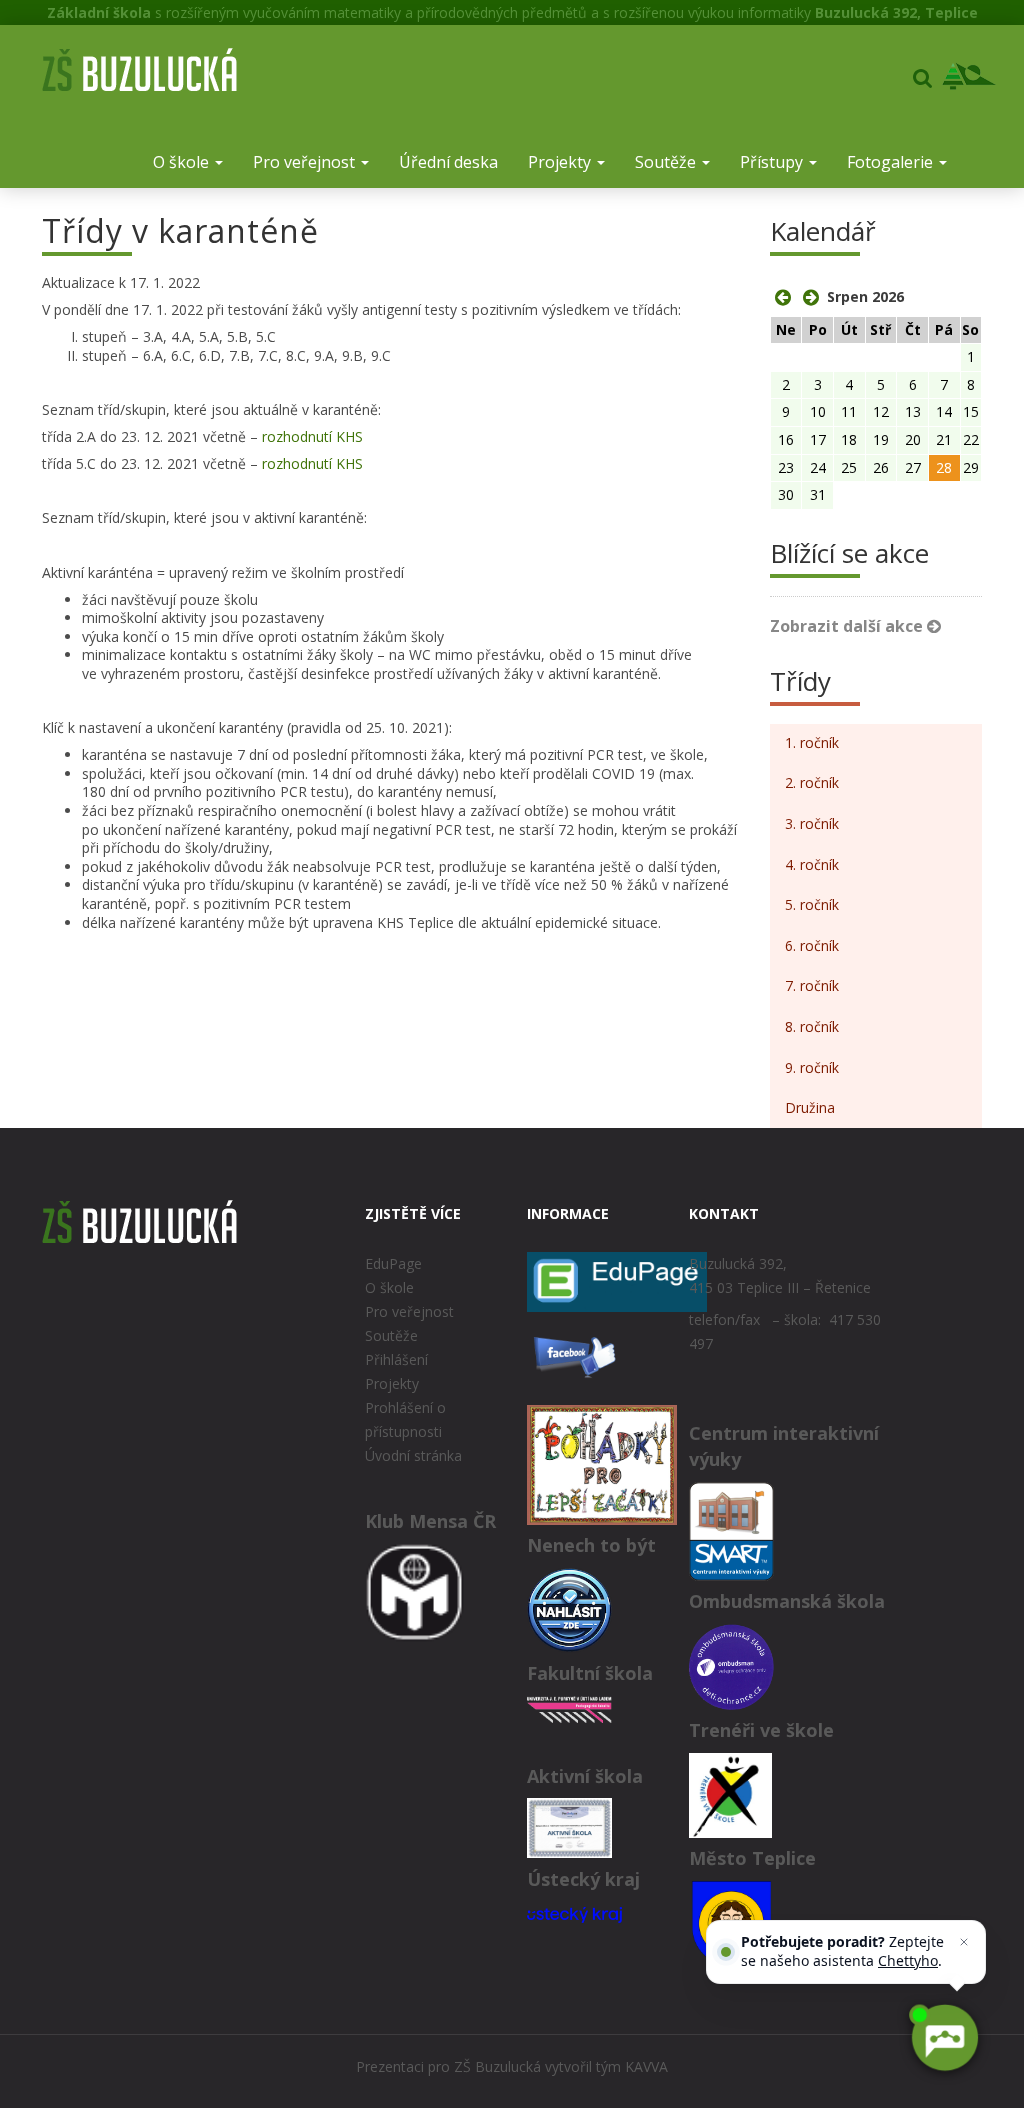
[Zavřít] (964, 1942)
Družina (810, 1107)
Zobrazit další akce (848, 626)
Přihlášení (396, 1359)
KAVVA (646, 2066)
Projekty (561, 162)
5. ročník (812, 904)
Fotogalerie (892, 162)
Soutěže (667, 162)
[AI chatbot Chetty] (944, 2038)
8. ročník (812, 1026)
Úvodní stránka (413, 1455)
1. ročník (812, 742)
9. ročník (812, 1067)
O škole (183, 162)
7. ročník (812, 985)
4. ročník (812, 864)
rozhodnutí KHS (312, 436)
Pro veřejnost (306, 162)
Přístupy (773, 162)
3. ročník (812, 823)
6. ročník (812, 945)
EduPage (393, 1263)
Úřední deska (448, 162)
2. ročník (812, 782)
